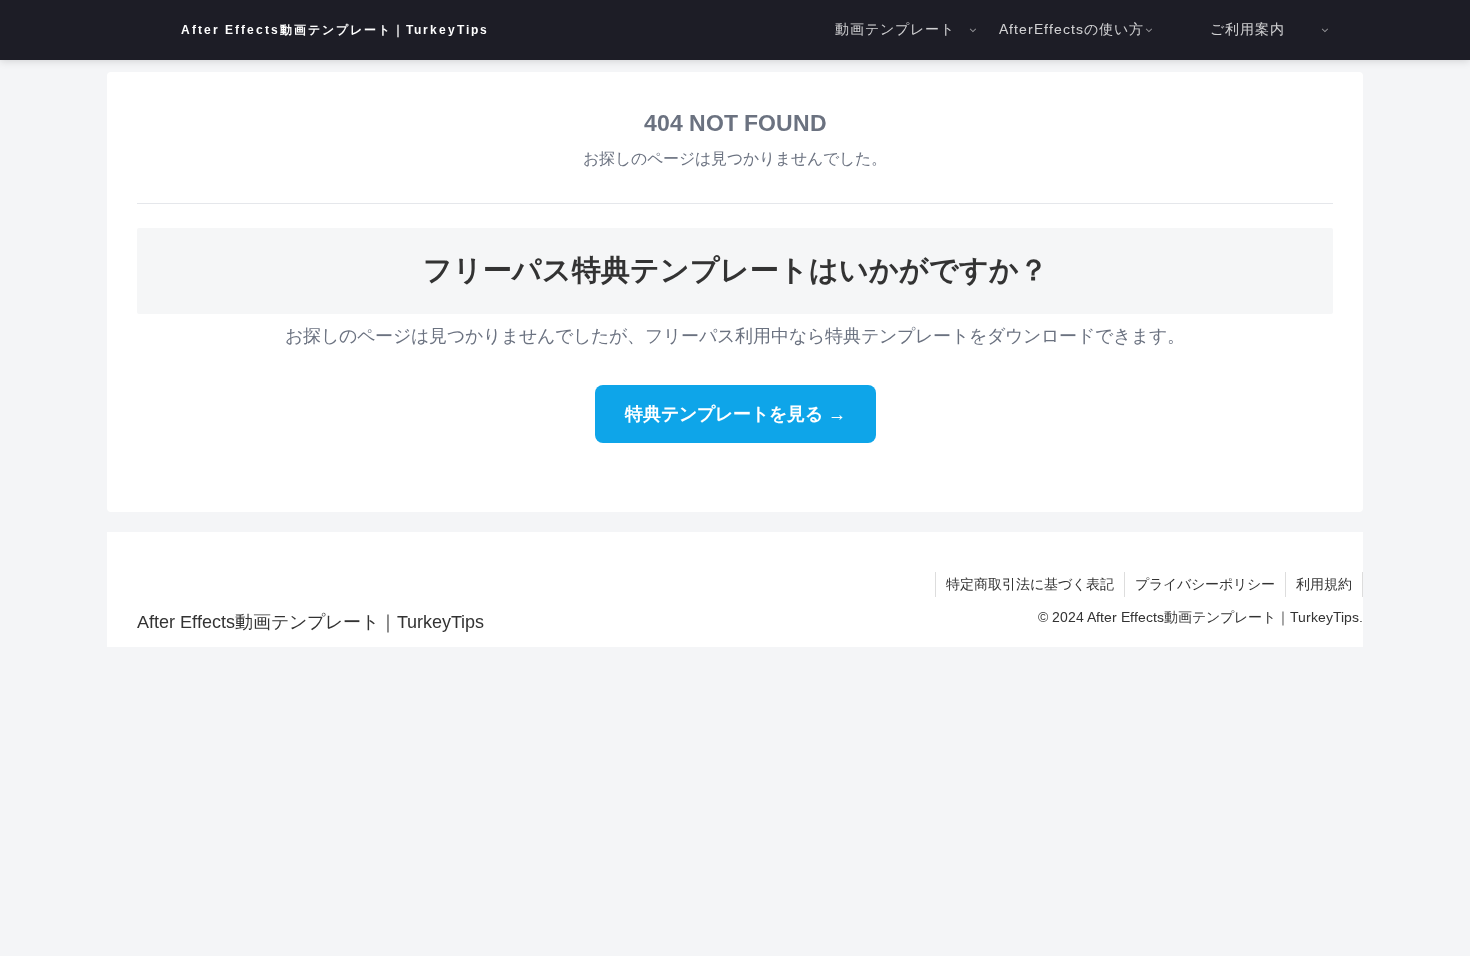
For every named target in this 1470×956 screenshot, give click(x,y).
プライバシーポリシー (1205, 584)
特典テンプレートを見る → (735, 414)
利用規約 (1324, 584)
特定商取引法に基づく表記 (1030, 584)
